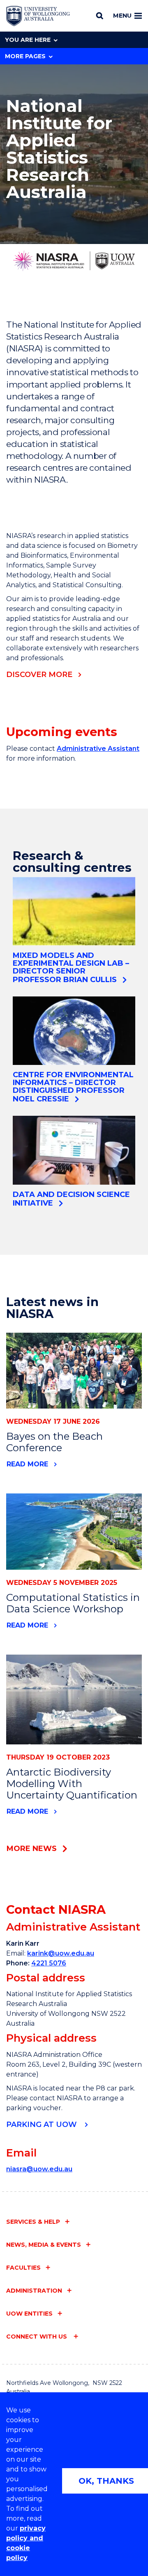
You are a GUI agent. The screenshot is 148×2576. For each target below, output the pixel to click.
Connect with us (37, 2337)
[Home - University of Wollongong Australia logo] (38, 16)
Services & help (33, 2222)
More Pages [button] (25, 56)
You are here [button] (28, 40)
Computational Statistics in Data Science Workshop (73, 1603)
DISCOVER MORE (39, 675)
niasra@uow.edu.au (39, 2169)
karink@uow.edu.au (61, 1953)
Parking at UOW (43, 2125)
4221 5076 (49, 1963)
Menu (122, 16)
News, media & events (44, 2245)
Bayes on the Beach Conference (54, 1442)
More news (32, 1849)
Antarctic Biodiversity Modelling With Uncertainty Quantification (72, 1784)
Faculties (23, 2268)
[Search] (100, 16)
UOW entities (29, 2314)
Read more (27, 1464)
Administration (34, 2291)
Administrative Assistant (98, 749)
